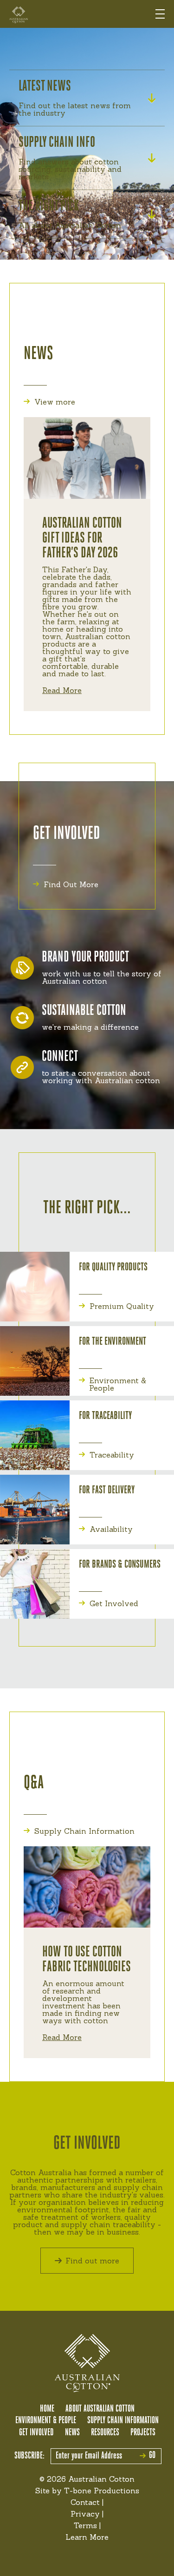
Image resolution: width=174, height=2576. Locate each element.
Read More (62, 690)
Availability (111, 1529)
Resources (105, 2433)
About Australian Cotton (100, 2409)
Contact (85, 2502)
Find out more (92, 2261)
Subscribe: (29, 2456)
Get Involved (114, 1603)
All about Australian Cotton (70, 225)
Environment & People (118, 1384)
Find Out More (71, 884)
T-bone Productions (102, 2491)
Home (47, 2409)
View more (55, 402)
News (72, 2433)
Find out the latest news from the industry (75, 109)
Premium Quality (122, 1306)
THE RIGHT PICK (49, 207)
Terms (85, 2525)
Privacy (85, 2514)
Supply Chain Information (84, 1831)
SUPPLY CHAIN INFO (57, 143)
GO (152, 2456)
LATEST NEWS (45, 87)
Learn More (87, 2537)
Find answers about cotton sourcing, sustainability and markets (70, 169)
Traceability (112, 1455)
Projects (143, 2433)
